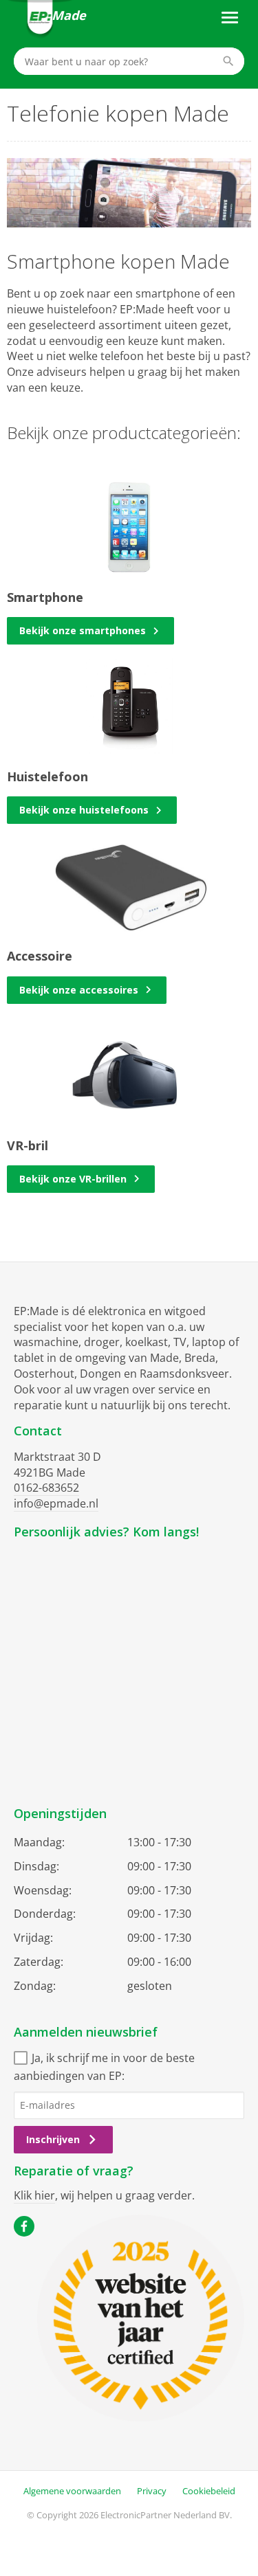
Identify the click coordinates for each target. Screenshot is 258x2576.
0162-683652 (46, 1488)
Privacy (152, 2491)
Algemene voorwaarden (72, 2491)
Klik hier (34, 2195)
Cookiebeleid (209, 2491)
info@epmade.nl (56, 1503)
